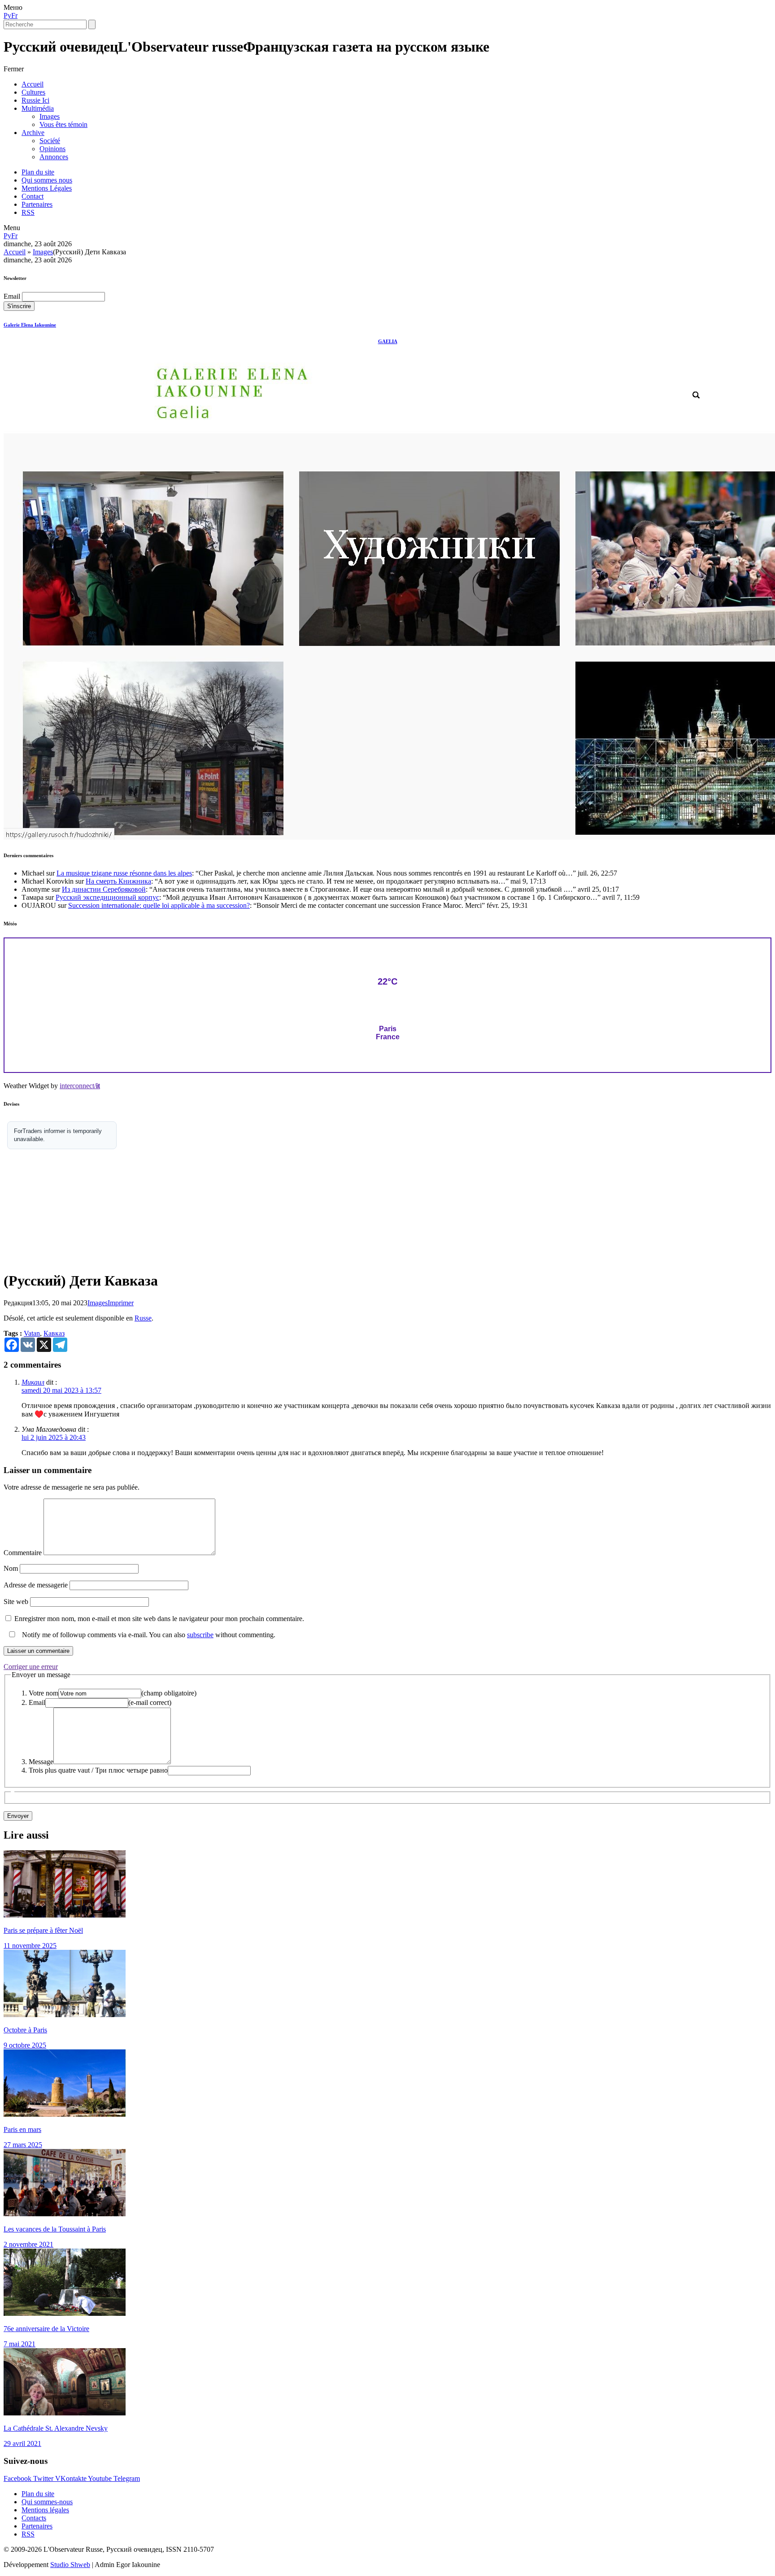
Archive (33, 133)
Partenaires (37, 204)
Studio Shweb (70, 2565)
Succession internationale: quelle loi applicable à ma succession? (159, 905)
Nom (11, 1568)
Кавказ (54, 1333)
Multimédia (38, 108)
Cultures (33, 92)
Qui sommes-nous (47, 2502)
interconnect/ (80, 1086)
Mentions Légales (47, 188)
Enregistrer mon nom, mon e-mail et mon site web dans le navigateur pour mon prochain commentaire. (159, 1619)
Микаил (33, 1382)
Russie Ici (35, 100)
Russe (143, 1318)
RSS (28, 212)
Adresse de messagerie (36, 1585)
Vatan (32, 1333)
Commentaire (23, 1553)
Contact (33, 196)
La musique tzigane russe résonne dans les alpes (124, 873)
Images (50, 116)
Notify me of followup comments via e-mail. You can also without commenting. (148, 1635)
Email (12, 296)
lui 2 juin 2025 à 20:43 (54, 1437)
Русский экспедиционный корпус (107, 897)
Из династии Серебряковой (104, 889)
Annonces (54, 157)
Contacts (34, 2518)
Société (50, 141)
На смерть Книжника (118, 881)
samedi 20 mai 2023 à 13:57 (61, 1390)
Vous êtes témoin (63, 124)
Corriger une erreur (31, 1667)
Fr (14, 15)
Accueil (33, 84)
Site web (16, 1602)
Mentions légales (45, 2510)
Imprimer (121, 1303)
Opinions (52, 149)
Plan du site (38, 172)
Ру (7, 15)
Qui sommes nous (47, 180)
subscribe (200, 1635)
